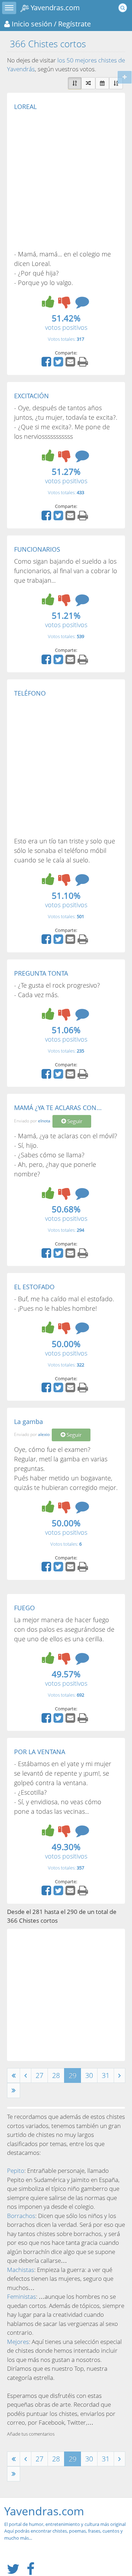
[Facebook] (47, 364)
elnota (44, 1121)
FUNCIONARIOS (37, 549)
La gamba (29, 1422)
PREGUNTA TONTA (41, 973)
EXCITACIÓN (32, 396)
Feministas (21, 2296)
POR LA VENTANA (40, 1752)
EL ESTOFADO (34, 1287)
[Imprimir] (84, 364)
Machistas (21, 2270)
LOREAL (25, 107)
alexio (44, 1435)
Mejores (18, 2342)
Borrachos (21, 2216)
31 (106, 2075)
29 (73, 2075)
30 (89, 2075)
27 (39, 2075)
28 (56, 2075)
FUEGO (24, 1608)
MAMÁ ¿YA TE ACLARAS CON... (58, 1108)
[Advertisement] (66, 180)
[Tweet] (59, 364)
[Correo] (71, 364)
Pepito (16, 2171)
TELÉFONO (30, 693)
